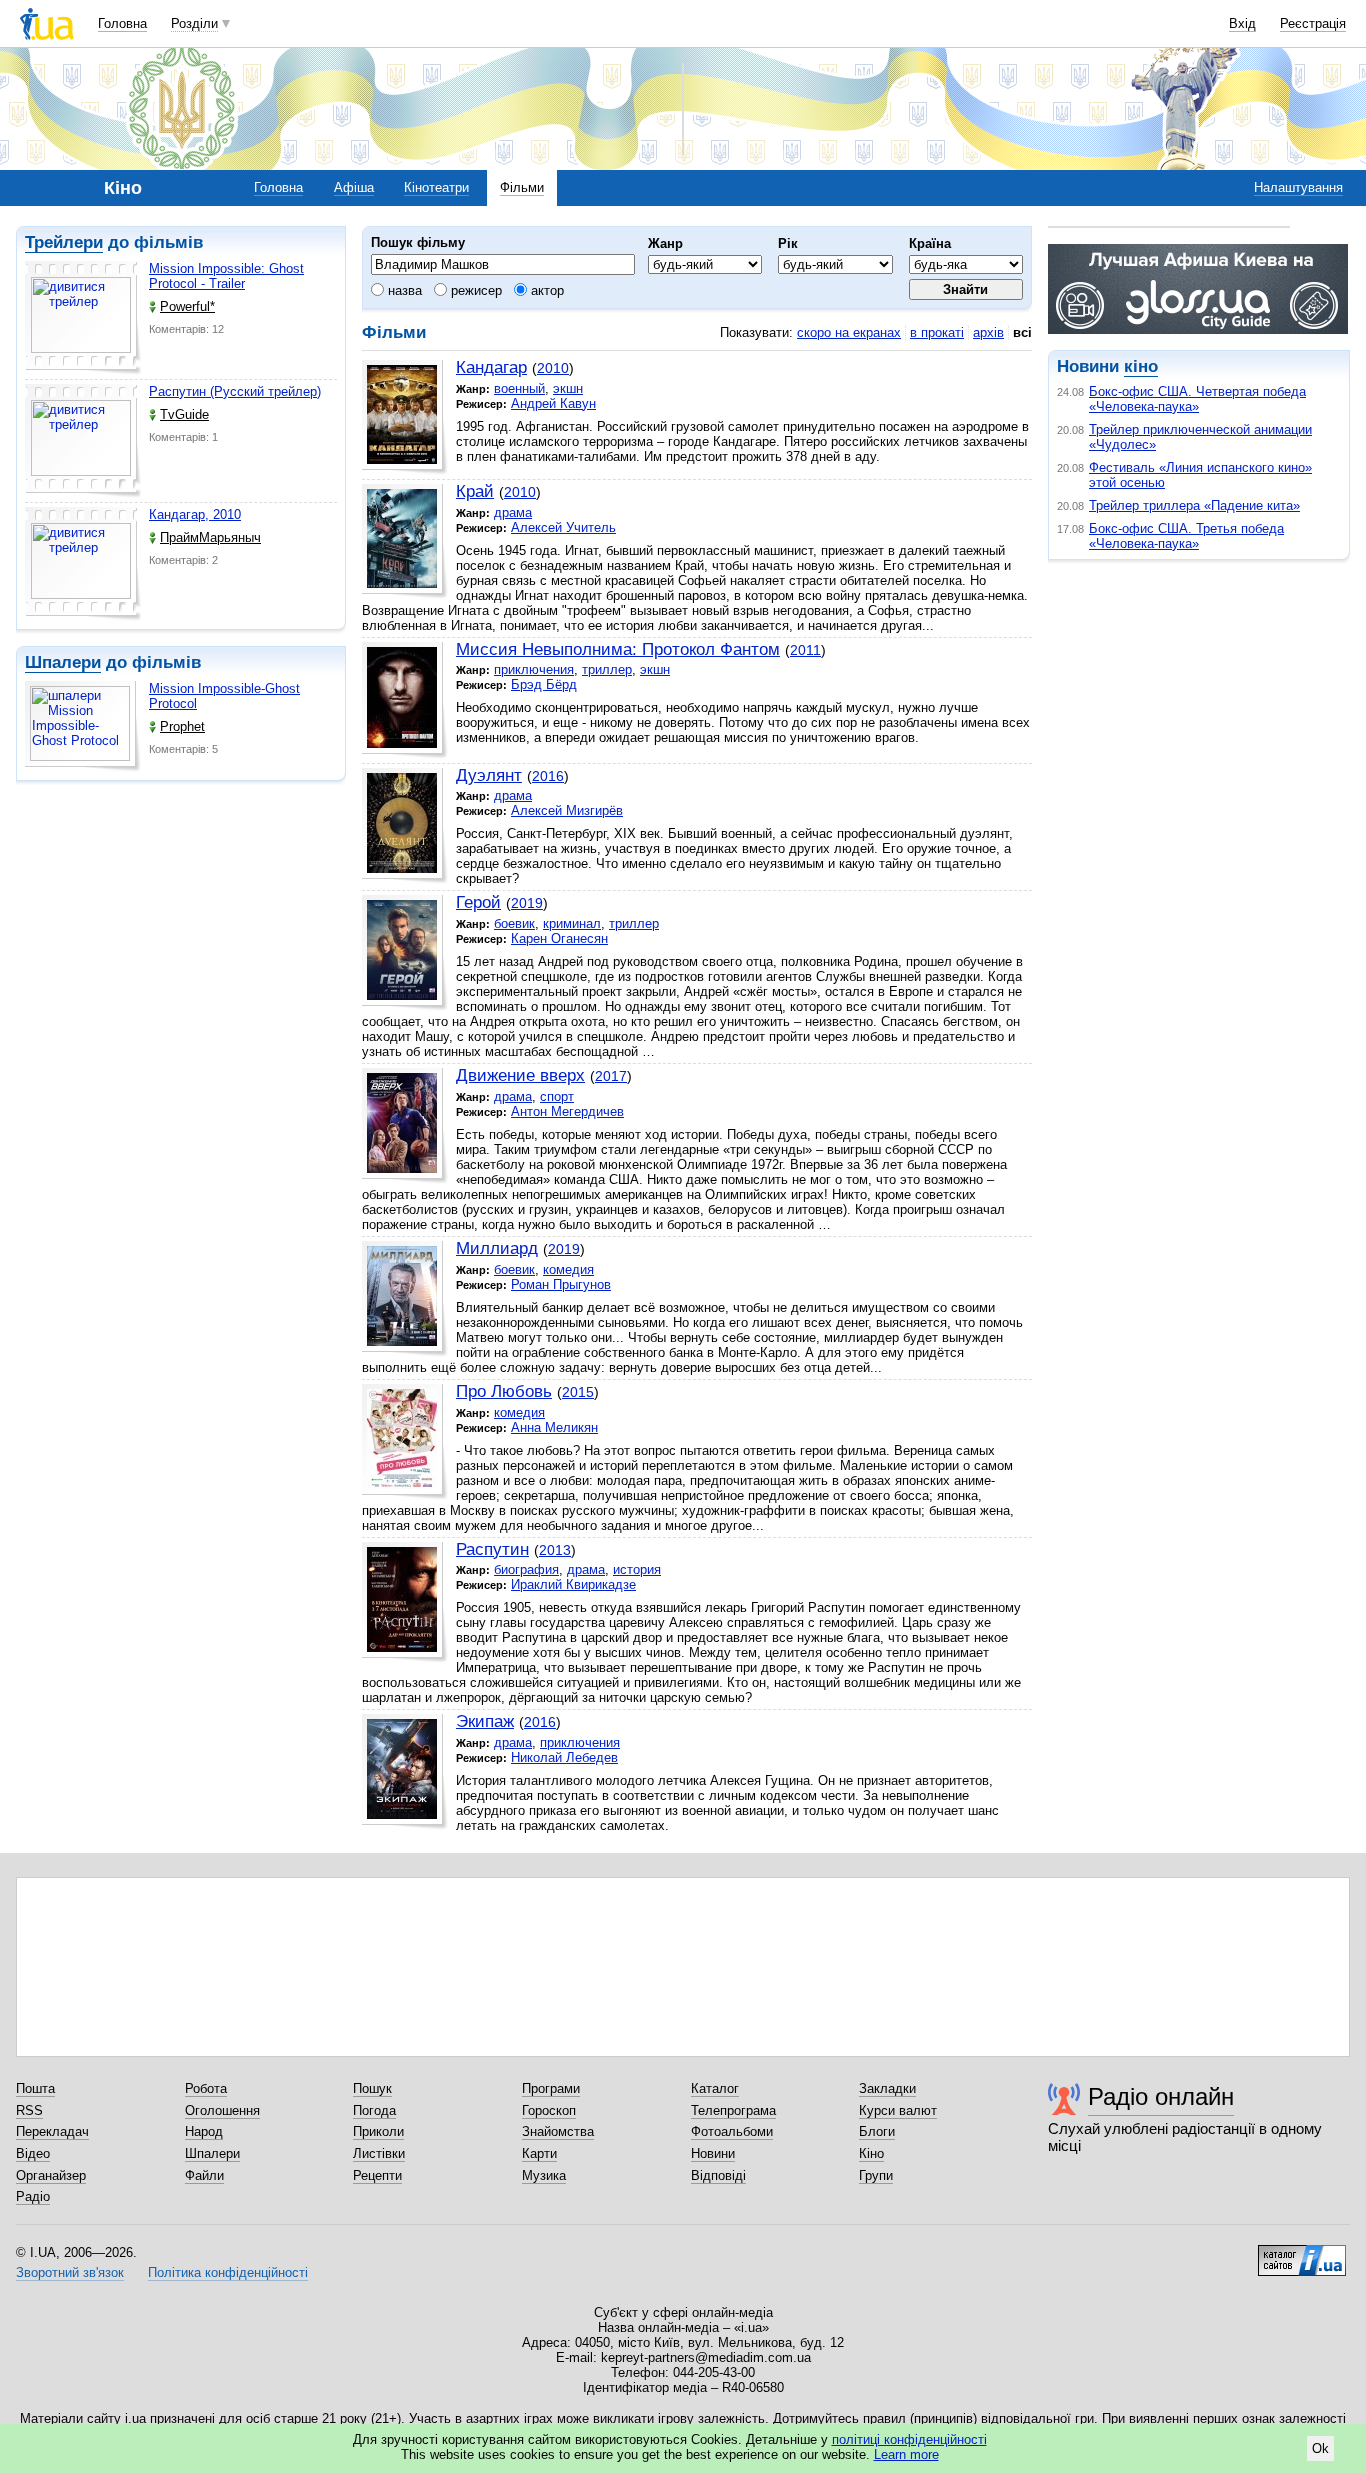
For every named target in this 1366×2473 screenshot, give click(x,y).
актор (545, 290)
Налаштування (1298, 187)
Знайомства (558, 2131)
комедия (568, 1269)
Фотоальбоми (732, 2131)
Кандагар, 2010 (195, 514)
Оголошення (222, 2110)
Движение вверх (520, 1075)
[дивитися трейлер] (83, 318)
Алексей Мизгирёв (567, 810)
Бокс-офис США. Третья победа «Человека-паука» (1186, 536)
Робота (206, 2088)
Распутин (492, 1549)
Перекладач (52, 2131)
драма (513, 512)
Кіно (871, 2153)
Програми (551, 2088)
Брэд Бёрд (544, 684)
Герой (478, 902)
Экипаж (485, 1721)
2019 (527, 903)
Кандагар (491, 367)
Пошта (35, 2088)
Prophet (182, 726)
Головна (122, 23)
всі (1022, 332)
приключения (534, 669)
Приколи (378, 2131)
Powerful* (187, 306)
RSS (29, 2110)
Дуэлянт (489, 775)
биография (526, 1569)
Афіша (354, 187)
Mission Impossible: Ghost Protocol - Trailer (226, 276)
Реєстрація (1313, 23)
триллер (607, 669)
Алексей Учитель (563, 527)
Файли (204, 2175)
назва (403, 290)
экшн (568, 388)
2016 (548, 776)
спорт (557, 1096)
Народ (204, 2131)
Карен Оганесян (559, 938)
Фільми (522, 187)
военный (519, 388)
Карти (539, 2153)
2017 (611, 1076)
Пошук (372, 2088)
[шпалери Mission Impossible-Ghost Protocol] (83, 726)
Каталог (715, 2088)
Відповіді (718, 2175)
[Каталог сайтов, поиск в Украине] (1302, 2253)
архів (988, 332)
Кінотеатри (436, 187)
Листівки (379, 2153)
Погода (374, 2110)
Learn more (906, 2454)
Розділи (194, 23)
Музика (544, 2175)
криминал (572, 923)
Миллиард (497, 1248)
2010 (553, 368)
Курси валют (898, 2110)
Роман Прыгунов (561, 1284)
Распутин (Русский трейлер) (235, 391)
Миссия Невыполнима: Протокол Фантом (618, 649)
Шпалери (63, 662)
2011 (805, 650)
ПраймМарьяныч (210, 537)
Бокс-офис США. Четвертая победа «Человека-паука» (1197, 399)
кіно (1141, 366)
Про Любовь (504, 1391)
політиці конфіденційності (909, 2439)
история (637, 1569)
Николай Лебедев (564, 1757)
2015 (578, 1392)
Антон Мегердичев (567, 1111)
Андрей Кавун (553, 403)
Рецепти (377, 2175)
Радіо (33, 2196)
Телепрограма (733, 2110)
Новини (713, 2153)
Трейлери (64, 242)
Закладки (887, 2088)
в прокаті (937, 332)
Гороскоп (549, 2110)
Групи (876, 2175)
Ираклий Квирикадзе (573, 1584)
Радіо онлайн (1161, 2096)
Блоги (877, 2131)
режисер (474, 290)
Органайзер (51, 2175)
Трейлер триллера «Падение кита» (1194, 505)
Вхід (1242, 23)
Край (475, 491)
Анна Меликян (554, 1427)
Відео (33, 2153)
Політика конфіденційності (228, 2272)
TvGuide (184, 414)
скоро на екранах (849, 332)
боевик (514, 923)
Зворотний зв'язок (70, 2272)
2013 (555, 1550)
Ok (1320, 2448)
